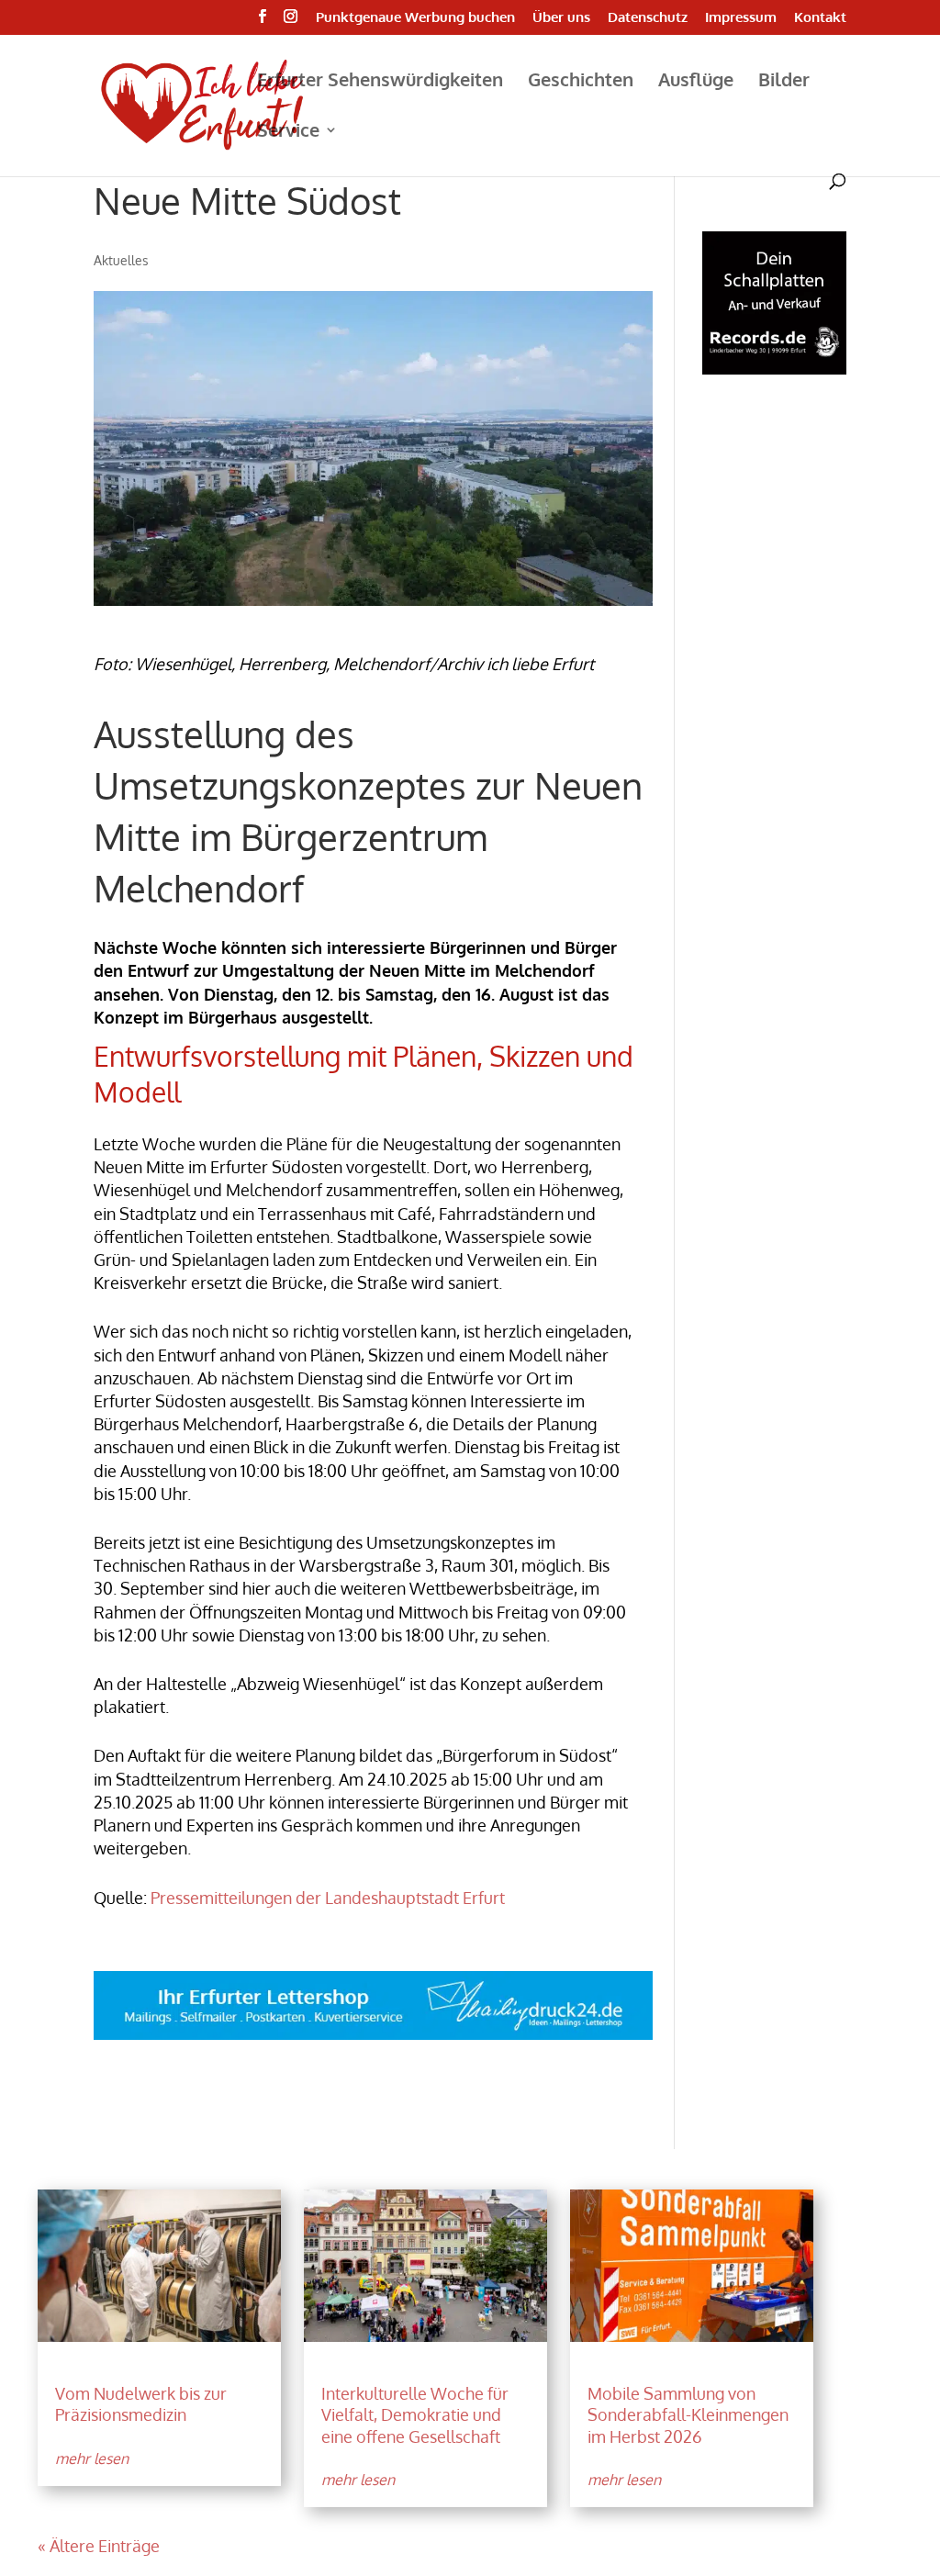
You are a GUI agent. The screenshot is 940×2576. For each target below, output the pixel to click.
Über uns (561, 18)
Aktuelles (121, 260)
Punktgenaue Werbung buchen (415, 18)
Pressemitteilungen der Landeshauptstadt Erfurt (328, 1898)
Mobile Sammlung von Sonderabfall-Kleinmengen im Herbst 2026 (688, 2415)
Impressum (741, 18)
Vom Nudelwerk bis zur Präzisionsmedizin (141, 2404)
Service (288, 132)
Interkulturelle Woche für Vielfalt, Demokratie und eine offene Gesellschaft (415, 2415)
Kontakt (820, 18)
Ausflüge (696, 82)
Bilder (784, 82)
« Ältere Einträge (99, 2546)
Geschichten (581, 82)
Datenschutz (648, 18)
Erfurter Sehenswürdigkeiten (380, 82)
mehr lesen (92, 2458)
